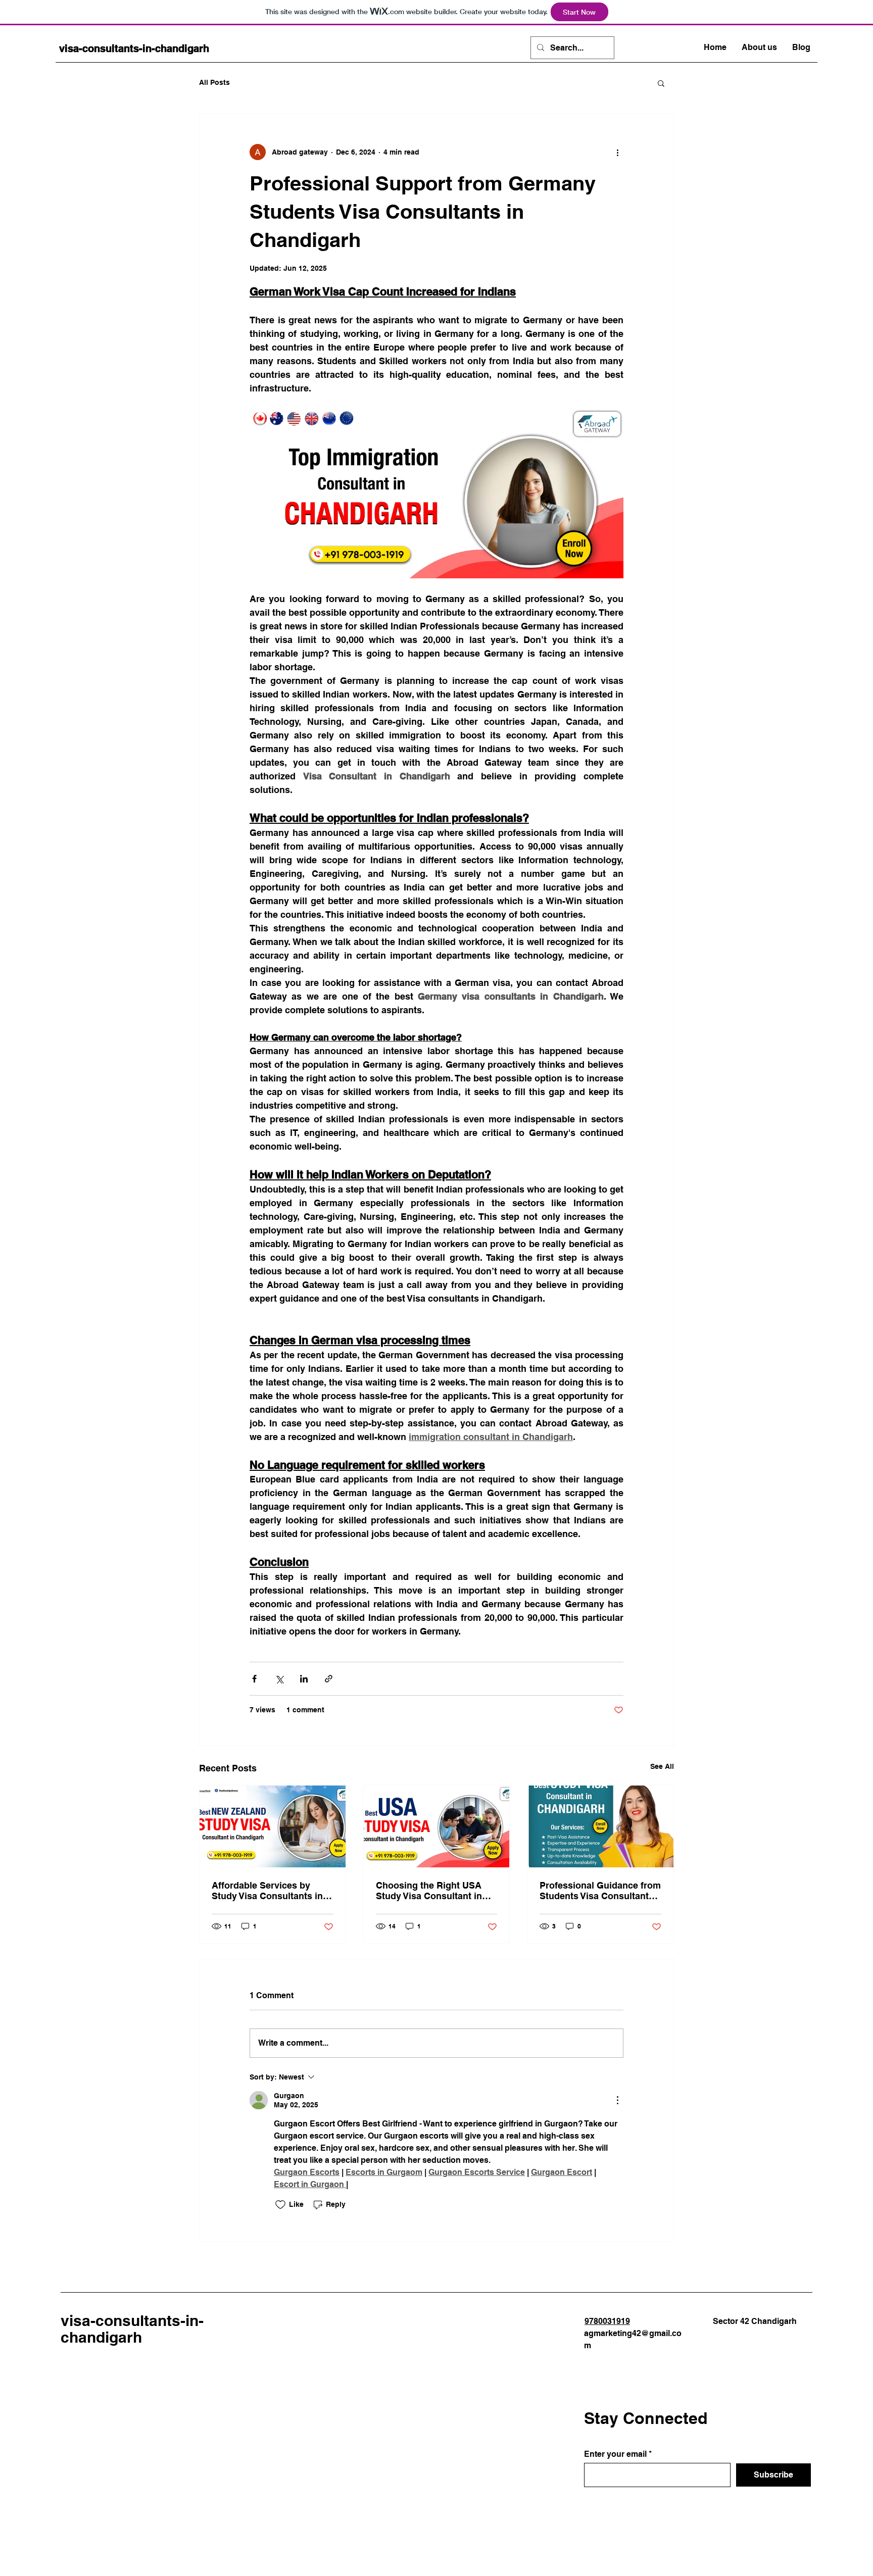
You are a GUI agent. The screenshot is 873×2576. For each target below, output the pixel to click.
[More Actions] (617, 2100)
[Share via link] (329, 1679)
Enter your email (615, 2454)
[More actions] (617, 152)
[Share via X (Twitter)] (279, 1679)
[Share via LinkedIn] (304, 1679)
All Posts (214, 82)
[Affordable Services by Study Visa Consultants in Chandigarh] (273, 1826)
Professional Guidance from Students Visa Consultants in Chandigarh (600, 1891)
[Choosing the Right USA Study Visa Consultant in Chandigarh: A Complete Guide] (437, 1826)
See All (662, 1766)
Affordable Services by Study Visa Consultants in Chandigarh (267, 1891)
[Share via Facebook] (254, 1679)
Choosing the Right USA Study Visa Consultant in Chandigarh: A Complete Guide (429, 1891)
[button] (661, 83)
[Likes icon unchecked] (280, 2205)
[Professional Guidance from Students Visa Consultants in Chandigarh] (600, 1826)
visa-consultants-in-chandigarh (134, 48)
